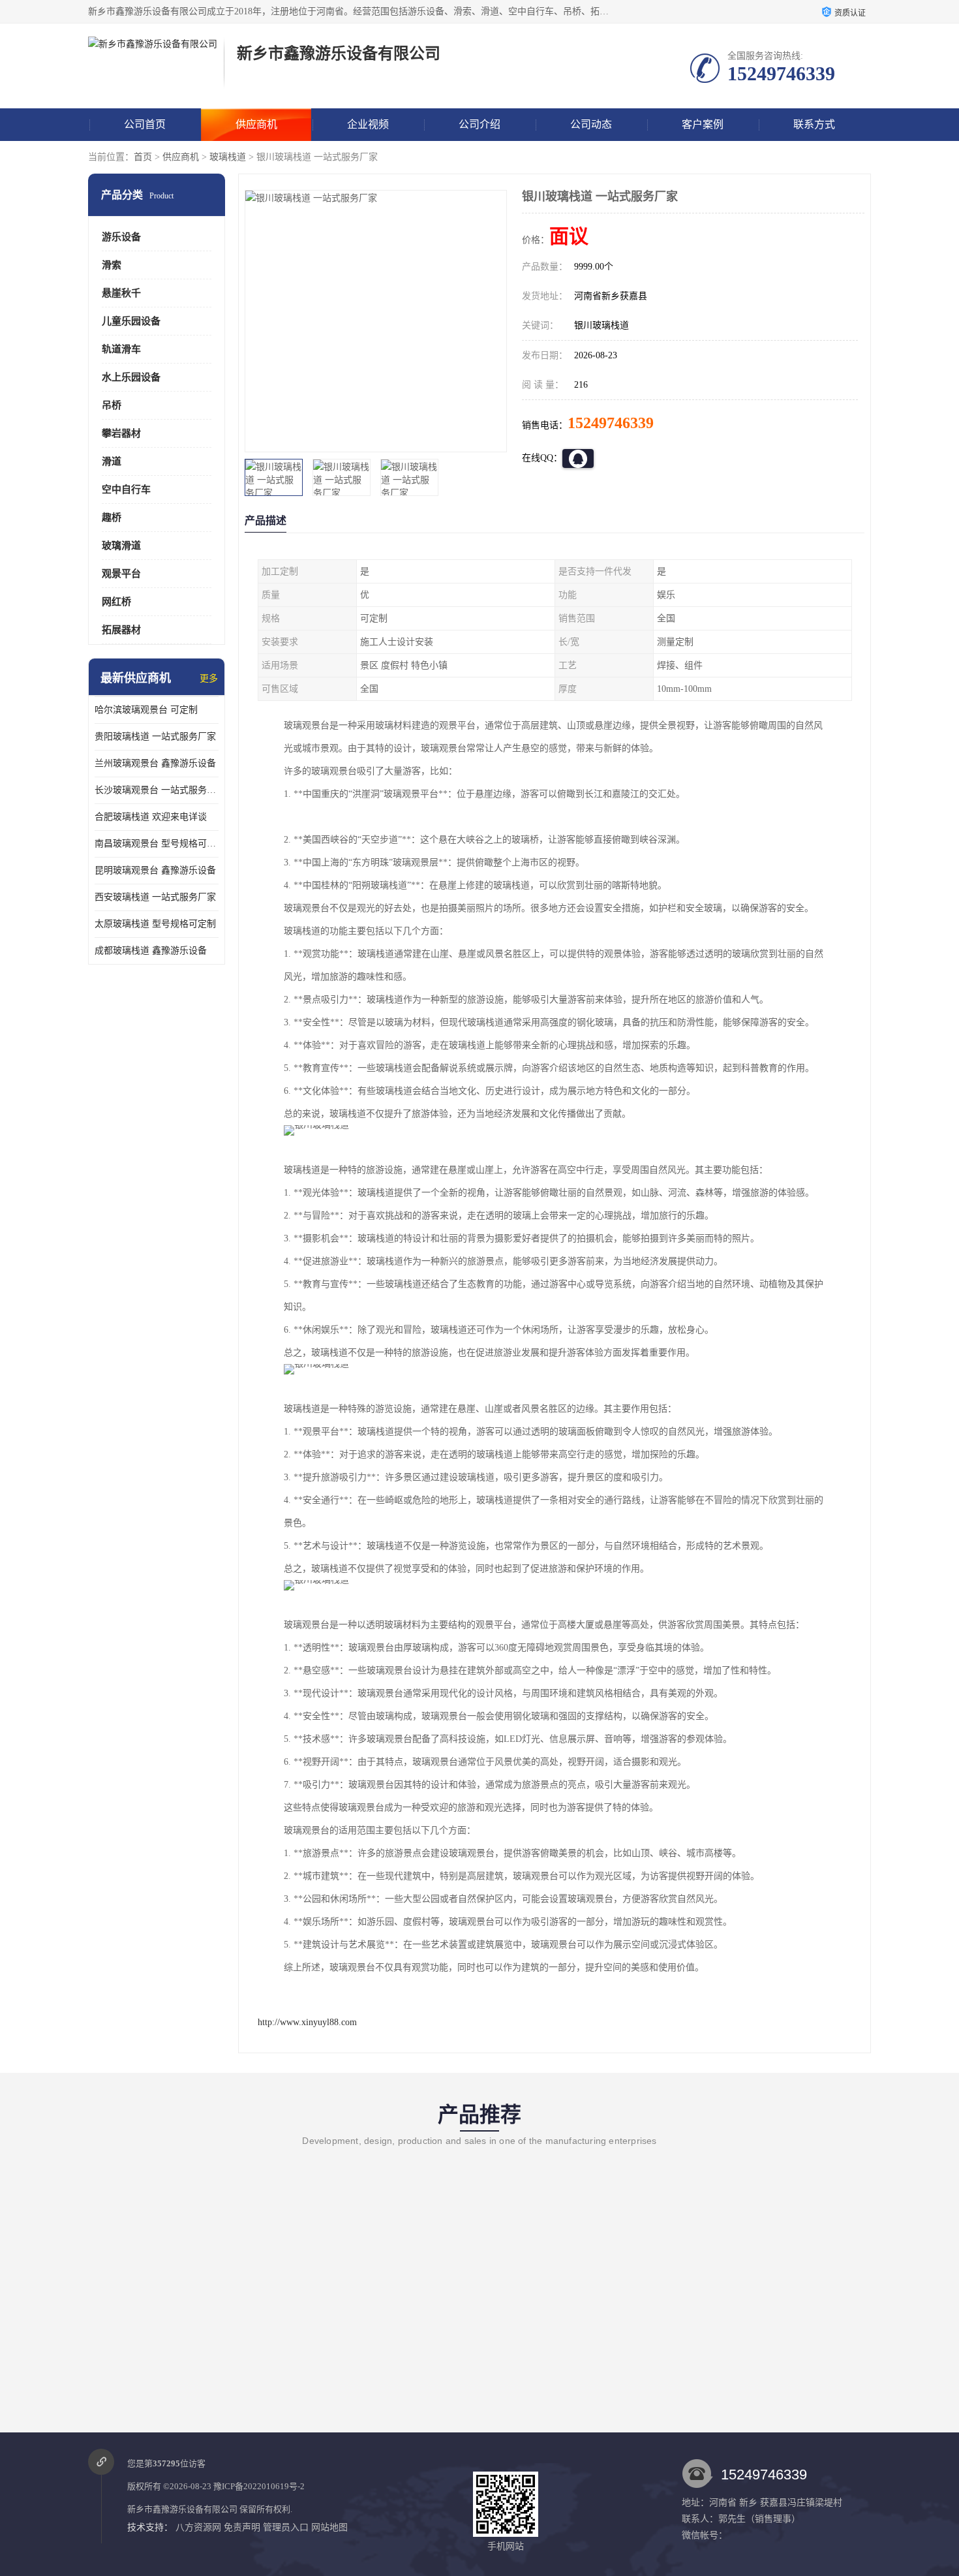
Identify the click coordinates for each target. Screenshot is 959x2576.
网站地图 (329, 2527)
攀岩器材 (121, 433)
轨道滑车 (121, 349)
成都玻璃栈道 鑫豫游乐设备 (151, 951)
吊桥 (112, 405)
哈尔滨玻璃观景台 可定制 (146, 710)
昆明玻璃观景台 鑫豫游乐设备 (155, 870)
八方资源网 (198, 2527)
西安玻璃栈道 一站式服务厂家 (155, 897)
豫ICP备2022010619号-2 (259, 2486)
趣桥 (112, 518)
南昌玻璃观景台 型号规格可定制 (157, 844)
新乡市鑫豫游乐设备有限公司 (182, 2509)
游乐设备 (121, 237)
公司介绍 (479, 124)
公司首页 (145, 124)
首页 (143, 157)
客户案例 (703, 124)
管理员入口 (286, 2527)
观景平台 (121, 574)
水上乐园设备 (131, 377)
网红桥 (116, 602)
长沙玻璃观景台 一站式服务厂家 (157, 790)
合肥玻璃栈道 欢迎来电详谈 (151, 817)
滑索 (112, 265)
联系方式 (814, 124)
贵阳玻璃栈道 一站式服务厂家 (155, 737)
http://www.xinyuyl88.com (307, 2022)
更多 (209, 678)
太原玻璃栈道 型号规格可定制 (155, 924)
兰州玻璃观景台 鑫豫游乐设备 (155, 763)
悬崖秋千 (121, 293)
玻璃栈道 (228, 157)
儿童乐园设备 (131, 321)
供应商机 (256, 124)
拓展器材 (121, 630)
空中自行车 (126, 489)
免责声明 (242, 2527)
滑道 (112, 461)
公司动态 (591, 124)
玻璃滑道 (121, 546)
